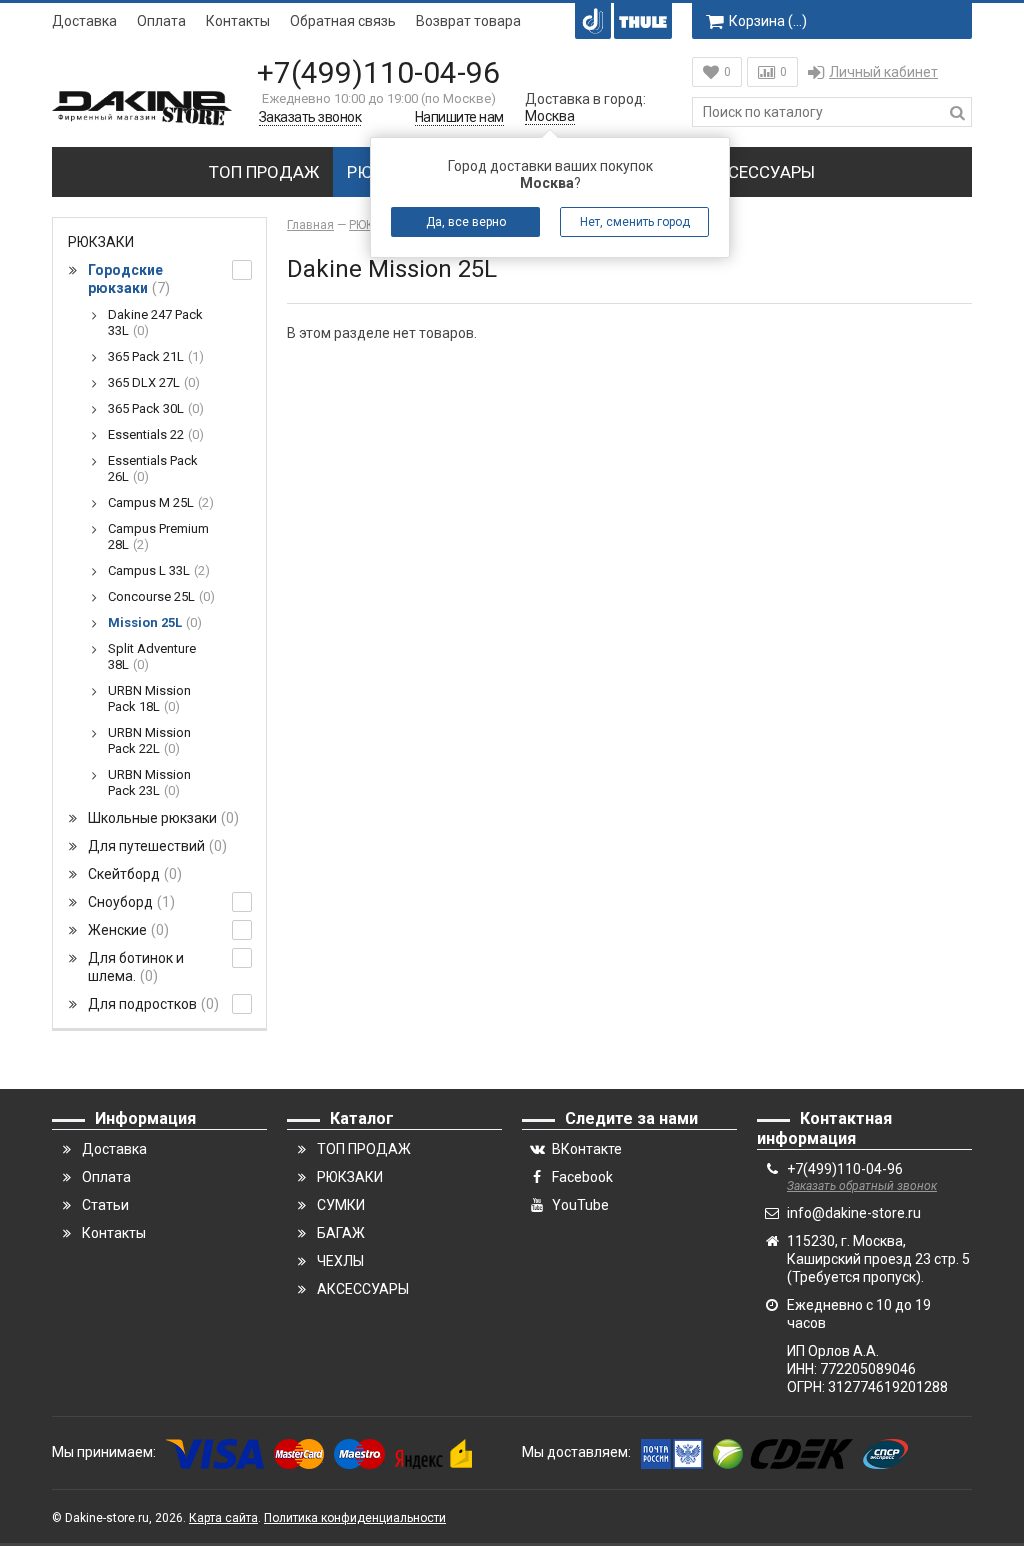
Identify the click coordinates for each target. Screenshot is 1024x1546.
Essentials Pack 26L (153, 468)
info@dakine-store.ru (854, 1213)
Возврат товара (468, 21)
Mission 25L (152, 622)
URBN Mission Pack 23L (149, 782)
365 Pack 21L (153, 356)
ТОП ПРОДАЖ (264, 172)
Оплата (161, 21)
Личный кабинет (883, 72)
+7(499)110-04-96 (378, 72)
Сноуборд (129, 902)
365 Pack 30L (153, 408)
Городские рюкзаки (126, 279)
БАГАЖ (341, 1233)
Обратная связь (343, 21)
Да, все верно (466, 222)
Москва (550, 116)
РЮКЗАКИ (101, 242)
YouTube (580, 1205)
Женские (126, 930)
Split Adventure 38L (152, 656)
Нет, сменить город (635, 222)
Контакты (238, 21)
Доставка (84, 21)
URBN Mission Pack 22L (149, 740)
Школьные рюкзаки (161, 818)
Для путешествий (155, 846)
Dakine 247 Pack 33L (155, 322)
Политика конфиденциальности (355, 1518)
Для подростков (151, 1004)
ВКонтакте (587, 1149)
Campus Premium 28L (158, 536)
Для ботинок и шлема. (136, 967)
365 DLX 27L (151, 382)
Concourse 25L (159, 596)
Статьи (105, 1205)
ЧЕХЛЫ (340, 1261)
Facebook (582, 1177)
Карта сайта (223, 1518)
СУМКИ (341, 1205)
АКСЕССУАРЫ (761, 172)
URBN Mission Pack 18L (149, 698)
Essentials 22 (153, 434)
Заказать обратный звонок (862, 1186)
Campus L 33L (156, 570)
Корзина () (768, 21)
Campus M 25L (158, 502)
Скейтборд (132, 874)
